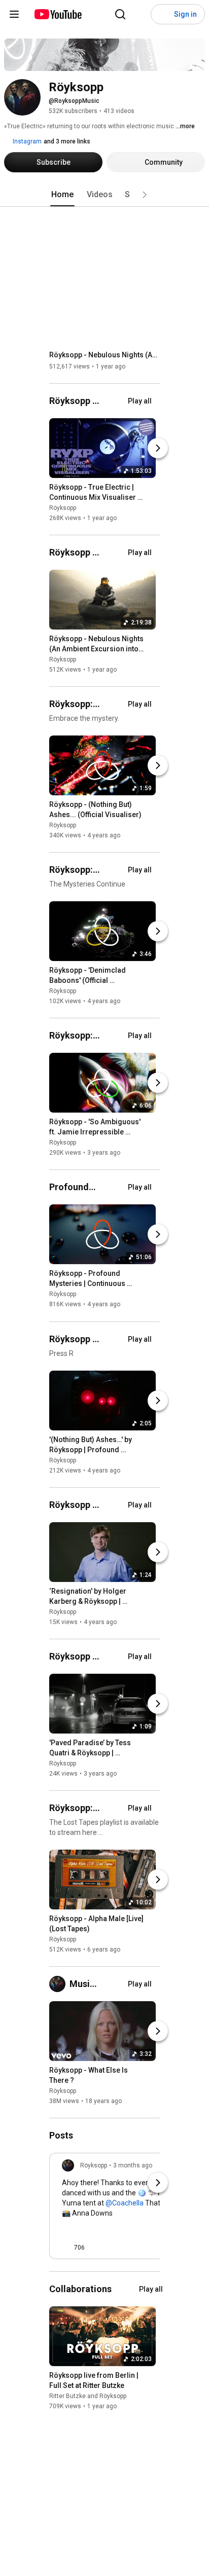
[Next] (158, 448)
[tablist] (104, 195)
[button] (145, 195)
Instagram (26, 141)
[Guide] (14, 14)
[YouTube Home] (58, 14)
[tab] (62, 195)
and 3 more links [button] (67, 141)
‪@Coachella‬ (125, 2203)
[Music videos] (59, 1984)
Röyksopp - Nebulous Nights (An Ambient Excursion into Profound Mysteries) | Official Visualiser (105, 355)
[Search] (120, 14)
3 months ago (133, 2165)
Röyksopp (63, 508)
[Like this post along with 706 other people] (66, 2248)
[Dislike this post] (97, 2248)
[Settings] (141, 14)
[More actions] (151, 489)
